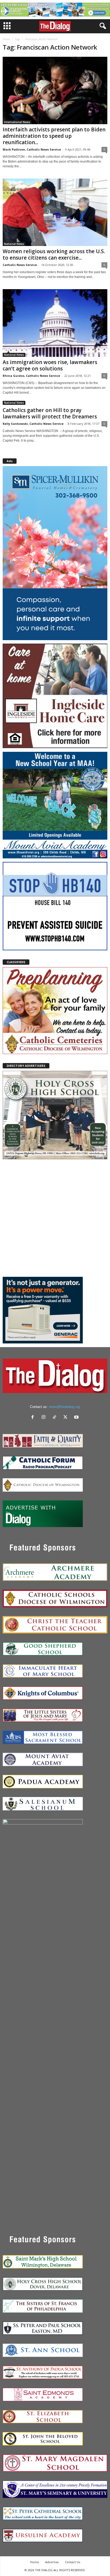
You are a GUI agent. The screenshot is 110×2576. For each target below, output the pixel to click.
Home (6, 39)
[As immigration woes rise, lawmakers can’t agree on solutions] (55, 323)
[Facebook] (34, 1418)
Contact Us (72, 2562)
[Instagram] (45, 1418)
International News (17, 122)
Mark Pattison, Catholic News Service (32, 149)
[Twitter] (67, 1418)
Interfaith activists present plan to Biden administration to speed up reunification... (54, 136)
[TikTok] (56, 1418)
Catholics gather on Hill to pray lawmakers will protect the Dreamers (50, 413)
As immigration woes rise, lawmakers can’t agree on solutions (50, 365)
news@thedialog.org (64, 1407)
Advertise (52, 2562)
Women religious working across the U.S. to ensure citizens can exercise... (54, 255)
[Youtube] (77, 1418)
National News (14, 244)
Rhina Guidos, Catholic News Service (31, 376)
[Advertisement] (55, 1218)
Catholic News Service (20, 265)
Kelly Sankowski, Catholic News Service (33, 424)
